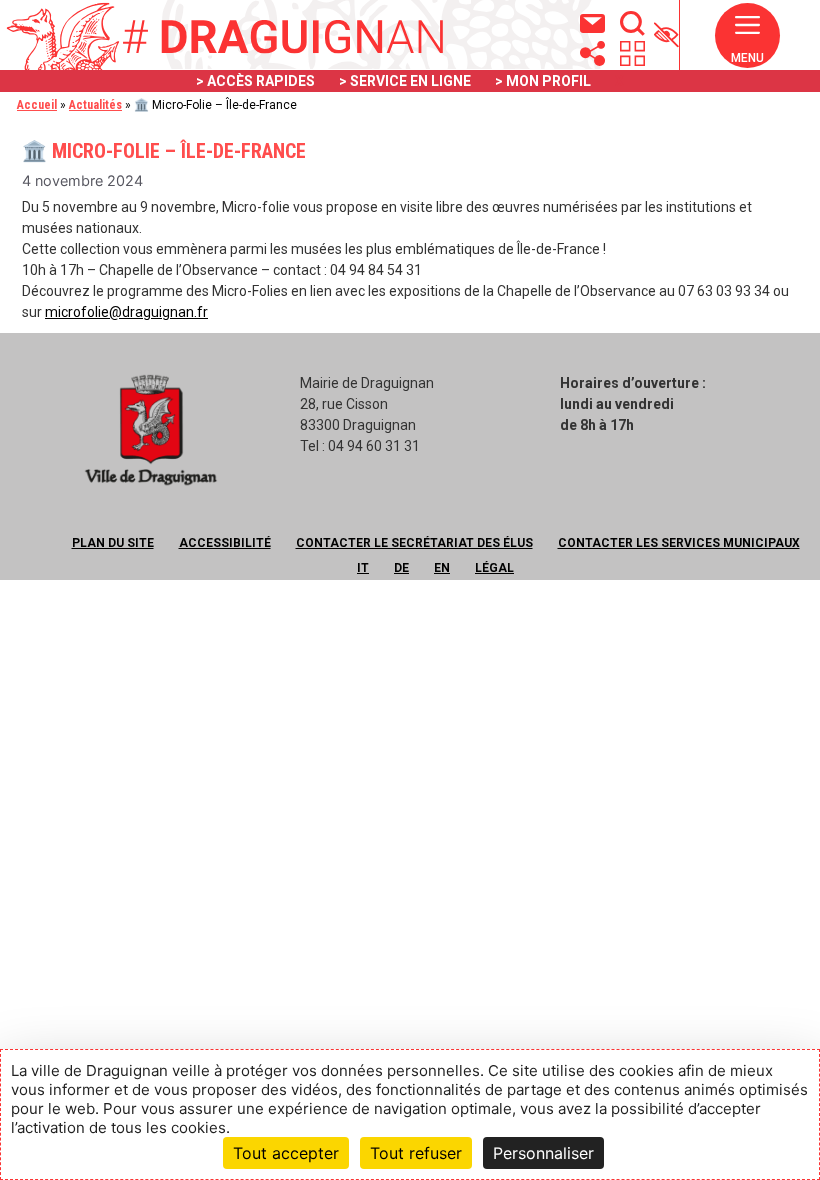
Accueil (37, 105)
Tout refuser (416, 1153)
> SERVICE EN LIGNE (405, 81)
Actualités (95, 105)
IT (363, 568)
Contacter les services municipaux (679, 543)
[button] (747, 44)
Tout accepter (286, 1153)
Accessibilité (225, 543)
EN (442, 568)
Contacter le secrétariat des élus (414, 543)
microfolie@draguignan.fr (126, 312)
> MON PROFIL (543, 81)
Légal (494, 568)
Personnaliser (543, 1153)
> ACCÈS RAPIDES (255, 81)
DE (401, 568)
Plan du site (113, 543)
